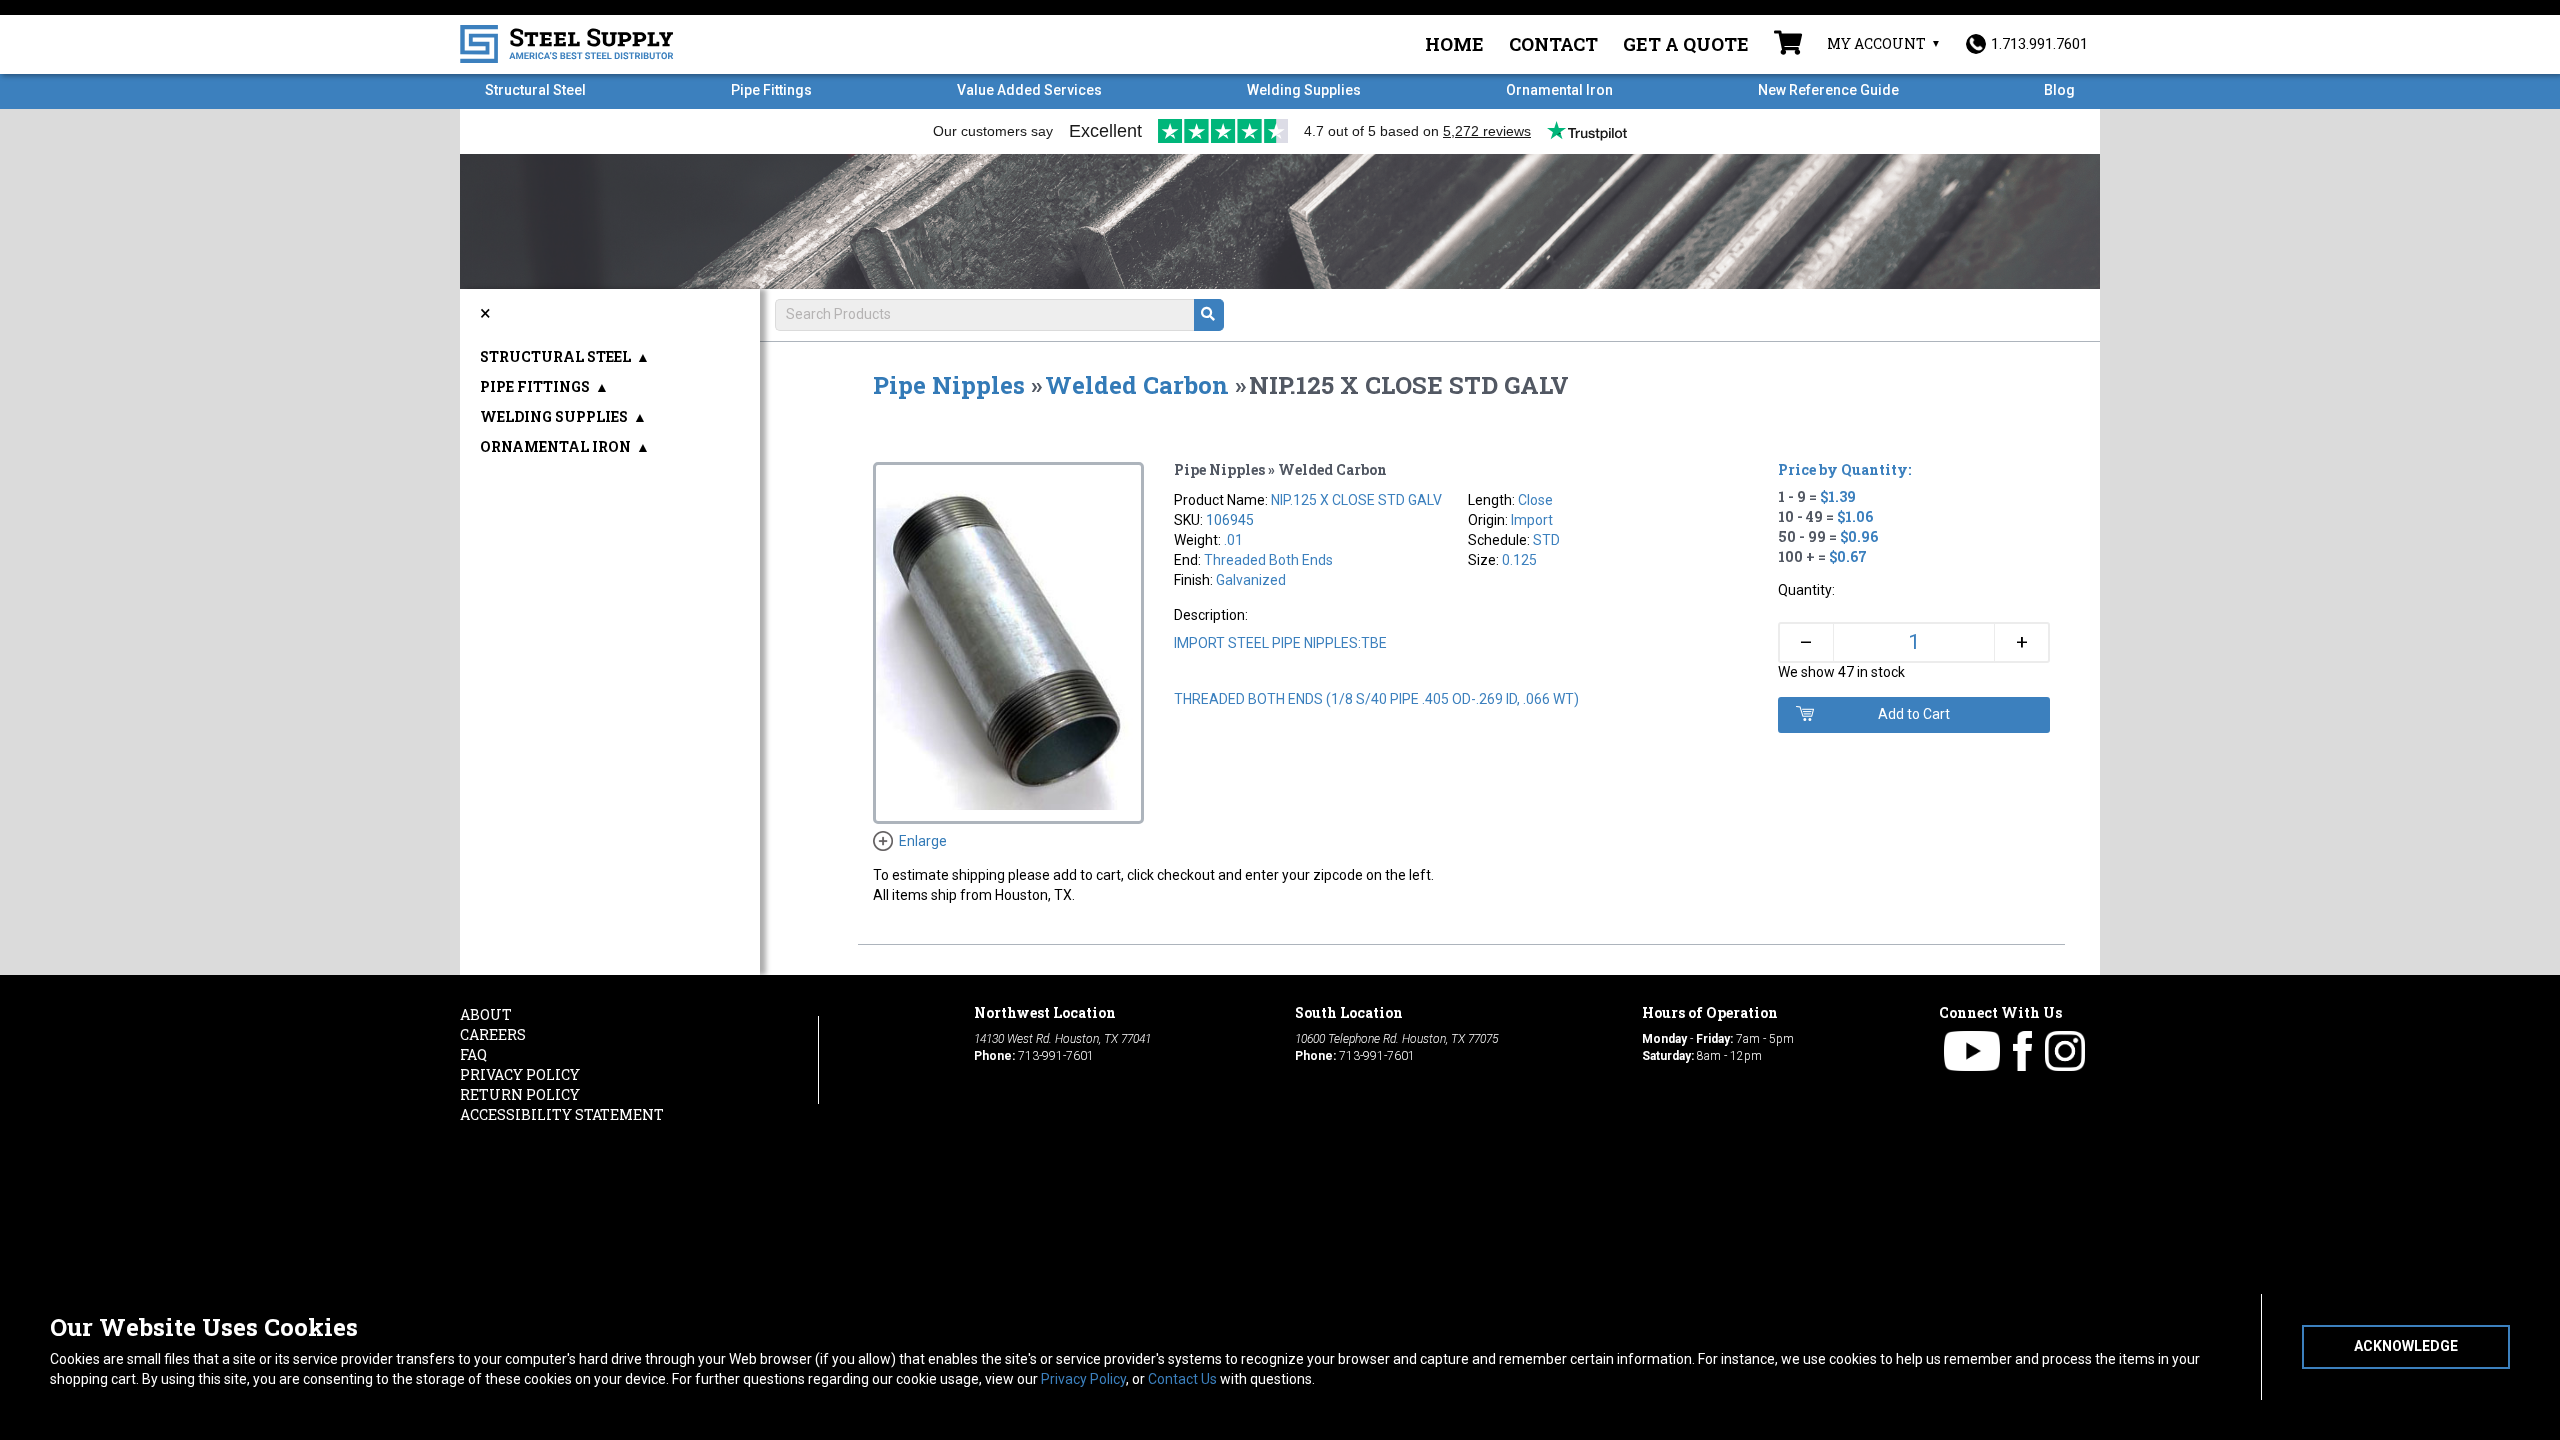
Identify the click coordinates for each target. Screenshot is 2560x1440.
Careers (493, 1034)
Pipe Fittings (771, 90)
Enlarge (923, 841)
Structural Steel (535, 90)
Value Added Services (1029, 90)
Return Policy (520, 1094)
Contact (1553, 44)
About (486, 1014)
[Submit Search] (1209, 315)
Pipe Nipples (949, 385)
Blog (2059, 90)
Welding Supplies (1304, 90)
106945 (1230, 520)
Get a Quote (1686, 44)
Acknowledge (2406, 1346)
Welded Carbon (1137, 385)
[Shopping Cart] (1788, 45)
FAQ (473, 1054)
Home (1454, 44)
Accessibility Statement (562, 1114)
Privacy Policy (1083, 1379)
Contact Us (1182, 1379)
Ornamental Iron (1559, 90)
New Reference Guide (1828, 90)
